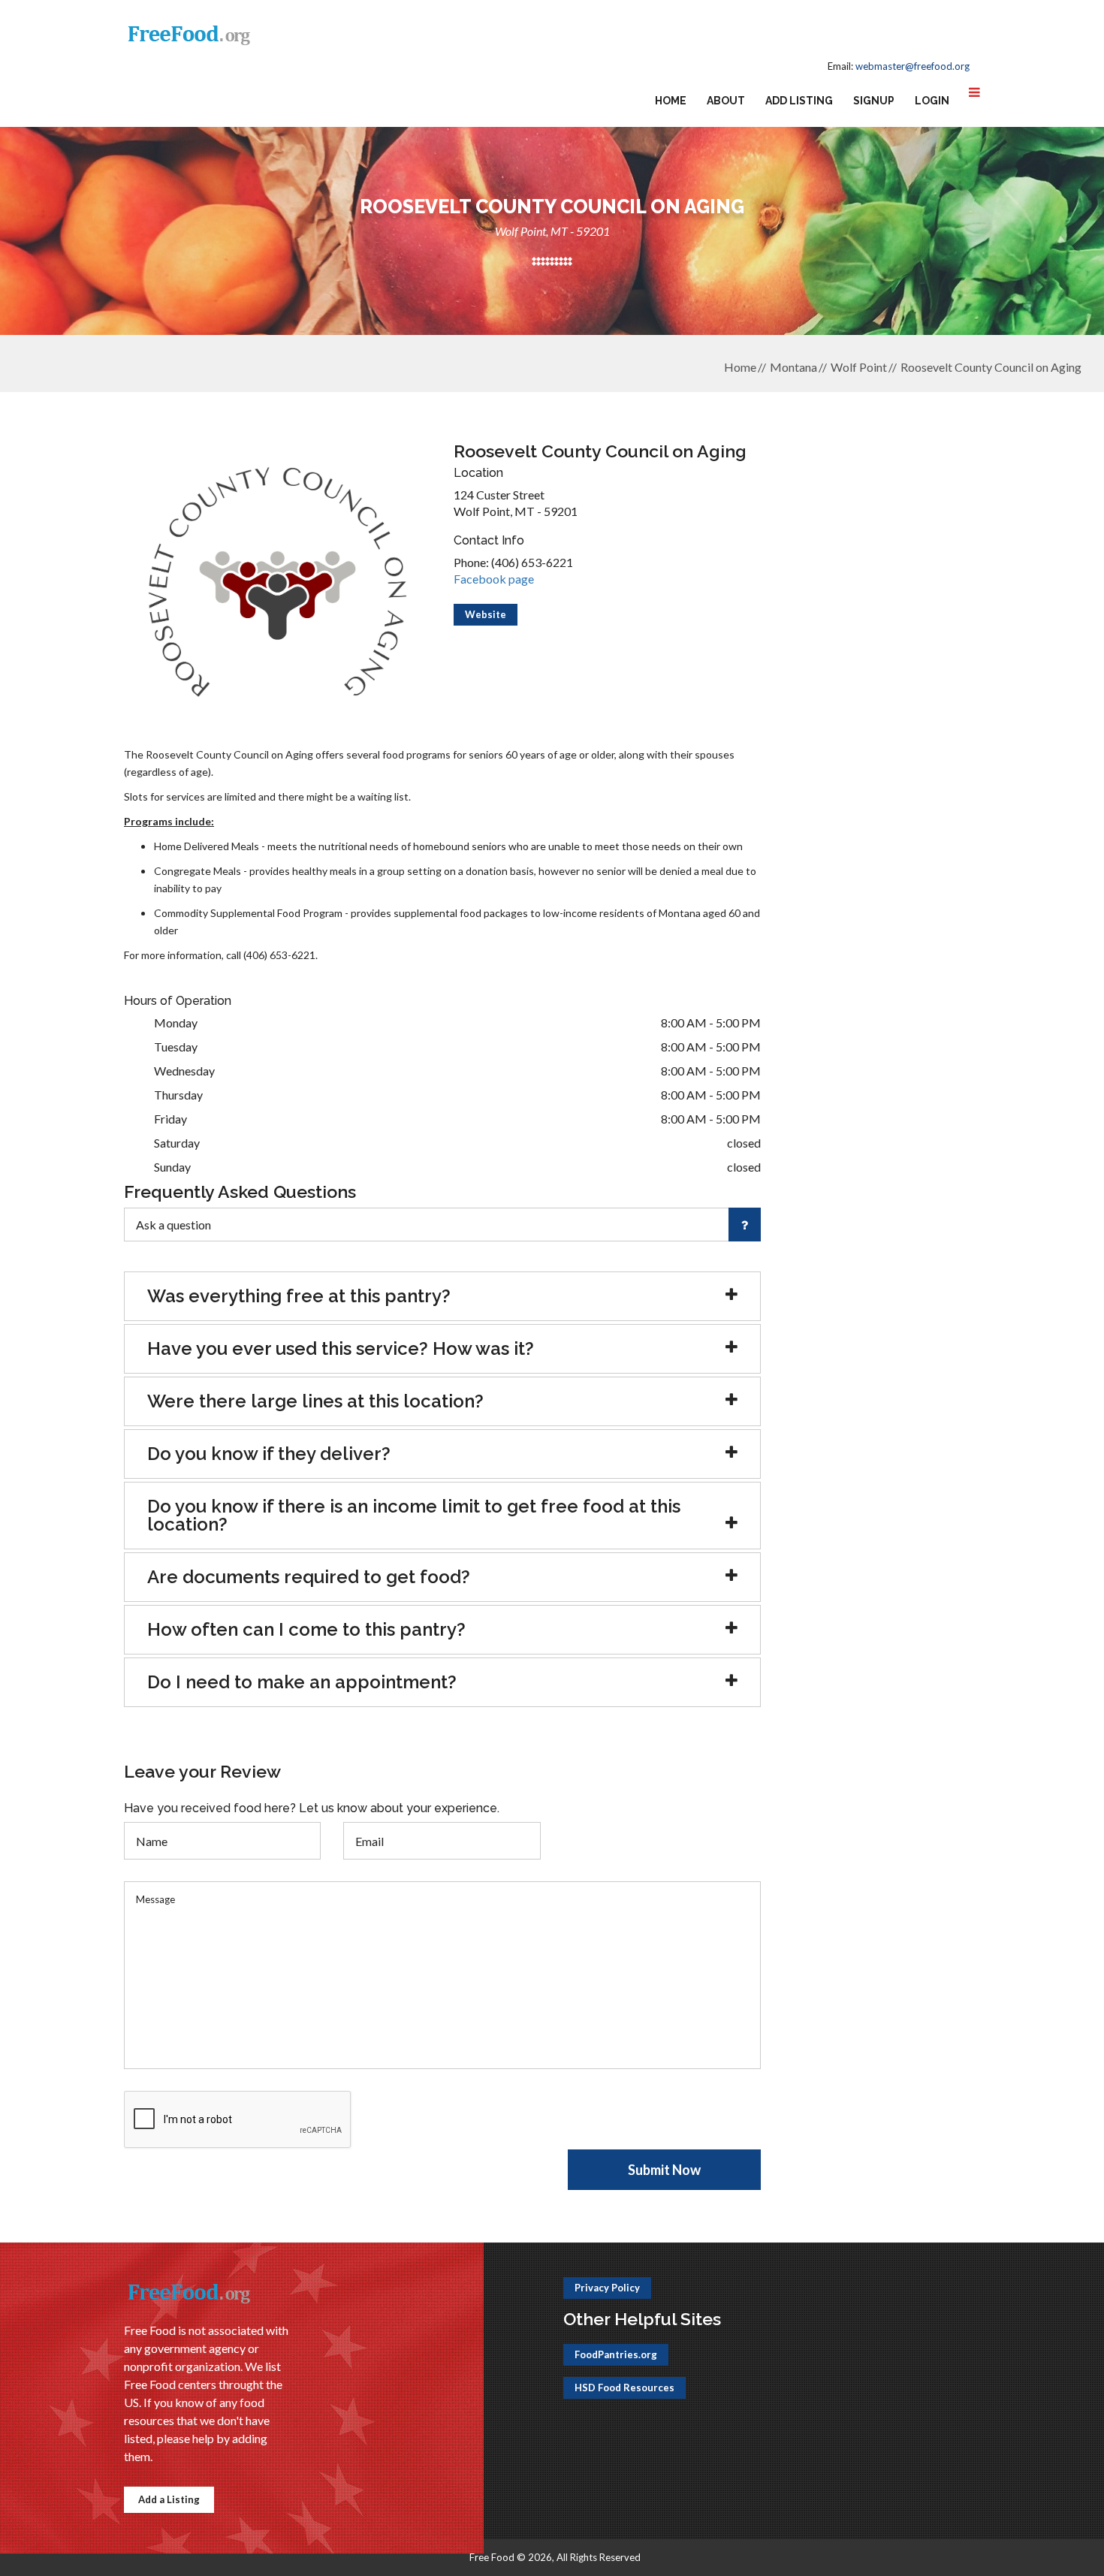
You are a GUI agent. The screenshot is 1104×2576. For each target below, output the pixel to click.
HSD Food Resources (624, 2387)
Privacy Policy (607, 2288)
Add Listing (799, 101)
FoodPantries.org (616, 2354)
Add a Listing (169, 2499)
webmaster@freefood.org (912, 66)
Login (932, 101)
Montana (793, 367)
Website (486, 614)
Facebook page (494, 579)
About (726, 101)
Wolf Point (859, 367)
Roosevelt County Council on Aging (991, 367)
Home (671, 101)
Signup (874, 101)
